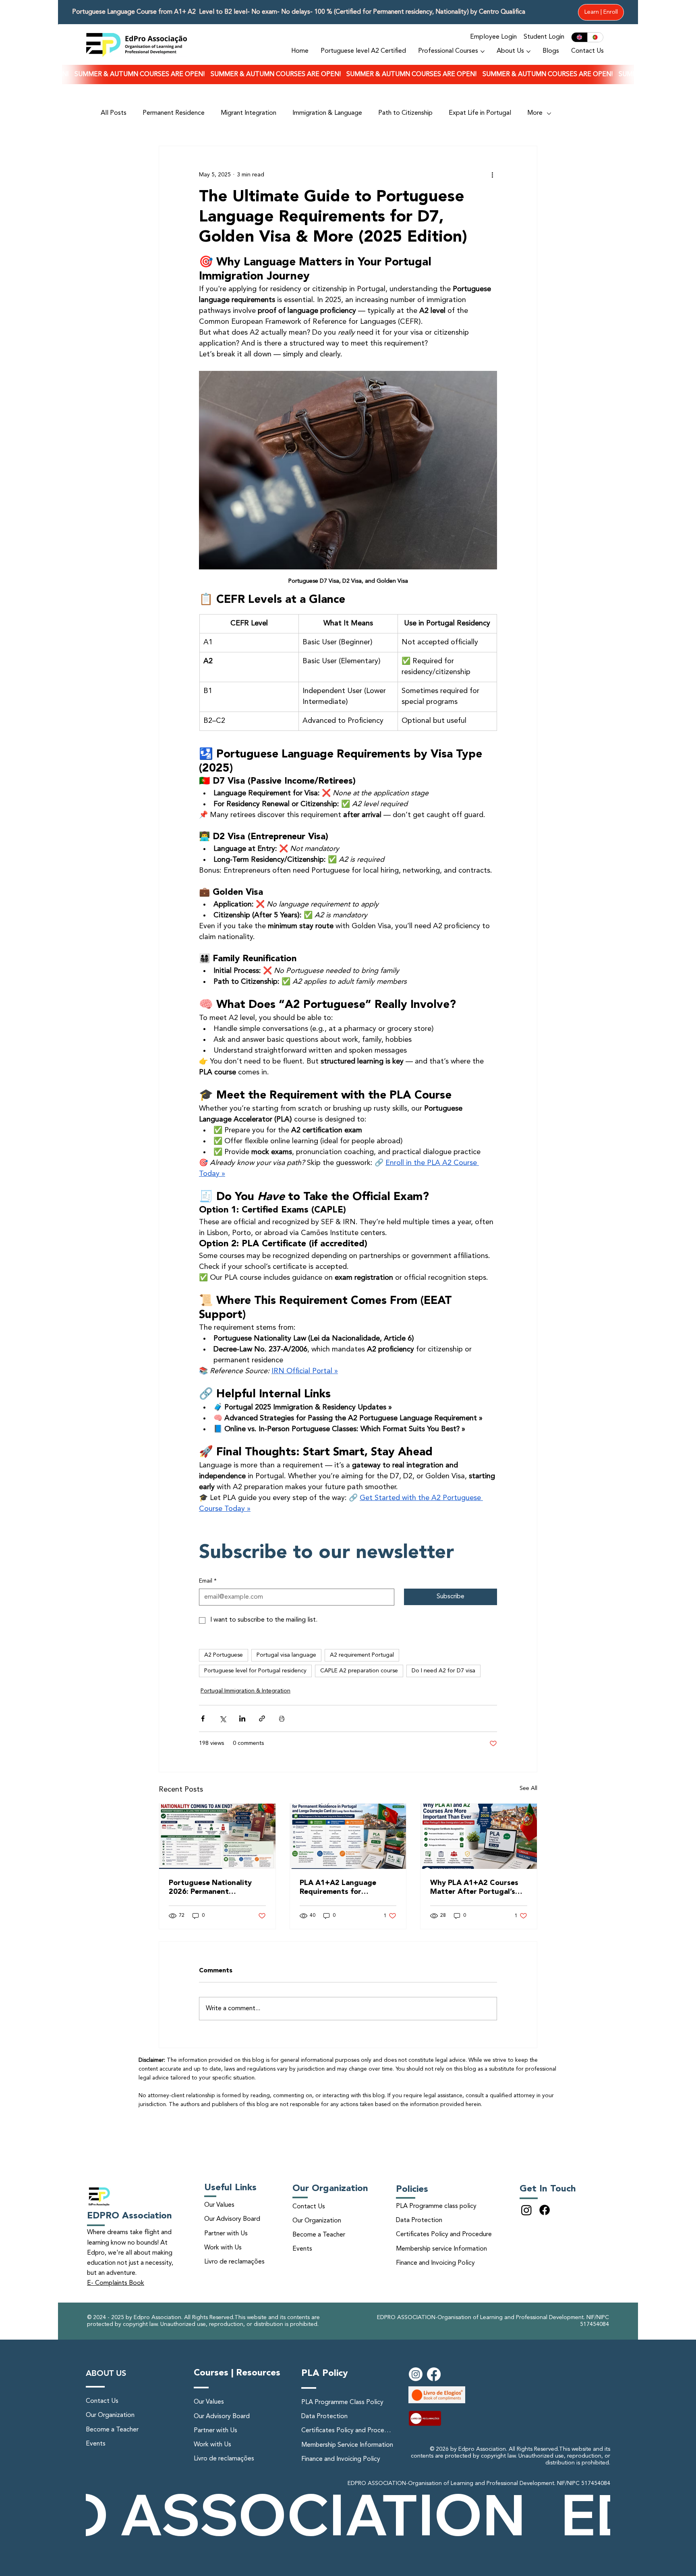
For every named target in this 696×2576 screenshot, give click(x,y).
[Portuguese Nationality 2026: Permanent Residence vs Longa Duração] (217, 1836)
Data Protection (419, 2220)
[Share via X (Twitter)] (223, 1718)
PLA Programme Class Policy (342, 2402)
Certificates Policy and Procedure (444, 2235)
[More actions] (492, 175)
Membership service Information (441, 2249)
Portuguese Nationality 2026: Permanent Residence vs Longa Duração (210, 1888)
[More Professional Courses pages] (483, 52)
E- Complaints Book (116, 2283)
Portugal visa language (286, 1655)
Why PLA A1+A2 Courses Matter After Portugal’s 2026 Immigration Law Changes (474, 1888)
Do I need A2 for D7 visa (443, 1671)
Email (208, 1581)
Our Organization (317, 2221)
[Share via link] (262, 1718)
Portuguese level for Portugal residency (255, 1671)
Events (302, 2249)
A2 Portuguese (224, 1655)
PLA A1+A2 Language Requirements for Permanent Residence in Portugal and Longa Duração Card (342, 1888)
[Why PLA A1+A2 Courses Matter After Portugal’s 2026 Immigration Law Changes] (479, 1836)
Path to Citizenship (405, 113)
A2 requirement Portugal (362, 1655)
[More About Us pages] (528, 52)
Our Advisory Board (232, 2219)
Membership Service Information (347, 2445)
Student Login (544, 37)
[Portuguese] (595, 37)
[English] (579, 37)
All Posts (114, 113)
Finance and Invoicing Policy (435, 2263)
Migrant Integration (249, 113)
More (535, 113)
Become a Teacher (319, 2235)
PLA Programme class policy (436, 2206)
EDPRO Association (129, 2216)
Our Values (219, 2205)
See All (528, 1788)
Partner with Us (226, 2234)
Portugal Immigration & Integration (245, 1691)
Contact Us (309, 2207)
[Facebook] (545, 2210)
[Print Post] (282, 1718)
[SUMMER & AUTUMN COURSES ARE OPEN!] (348, 75)
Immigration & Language (327, 113)
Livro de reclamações (234, 2262)
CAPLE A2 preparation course (359, 1671)
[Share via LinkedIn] (242, 1718)
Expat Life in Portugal (480, 113)
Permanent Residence (174, 113)
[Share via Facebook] (203, 1718)
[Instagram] (526, 2210)
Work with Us (223, 2248)
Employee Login (493, 37)
